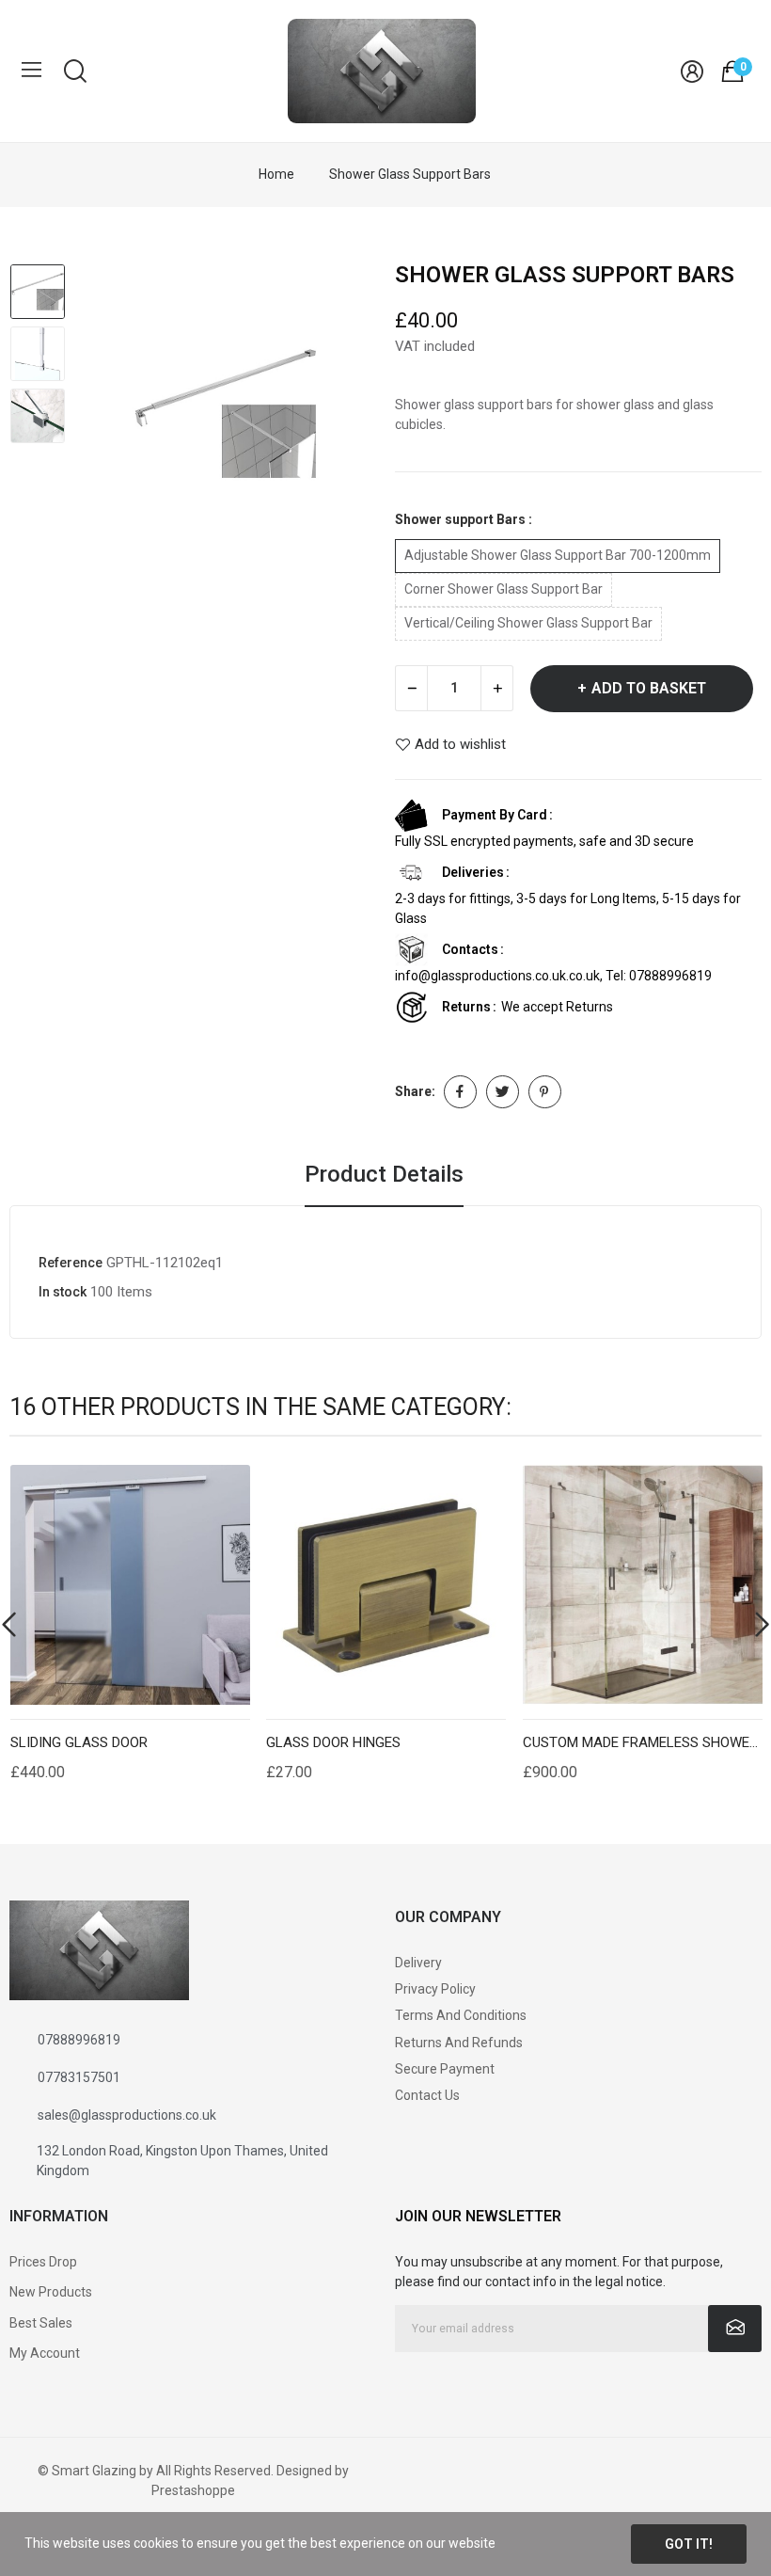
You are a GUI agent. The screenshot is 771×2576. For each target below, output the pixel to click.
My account (45, 2353)
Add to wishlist (460, 745)
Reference (71, 1263)
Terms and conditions (461, 2015)
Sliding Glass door (79, 1743)
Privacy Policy (435, 1989)
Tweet (503, 1092)
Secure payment (445, 2069)
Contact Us (427, 2095)
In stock (63, 1292)
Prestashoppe (193, 2490)
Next (342, 417)
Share (460, 1092)
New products (51, 2292)
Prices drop (43, 2262)
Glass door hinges (333, 1743)
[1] (735, 2329)
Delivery (418, 1963)
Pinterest (545, 1092)
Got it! (689, 2544)
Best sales (41, 2323)
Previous (109, 417)
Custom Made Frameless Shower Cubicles (643, 1743)
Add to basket (649, 688)
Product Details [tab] (384, 1174)
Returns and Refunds (459, 2043)
